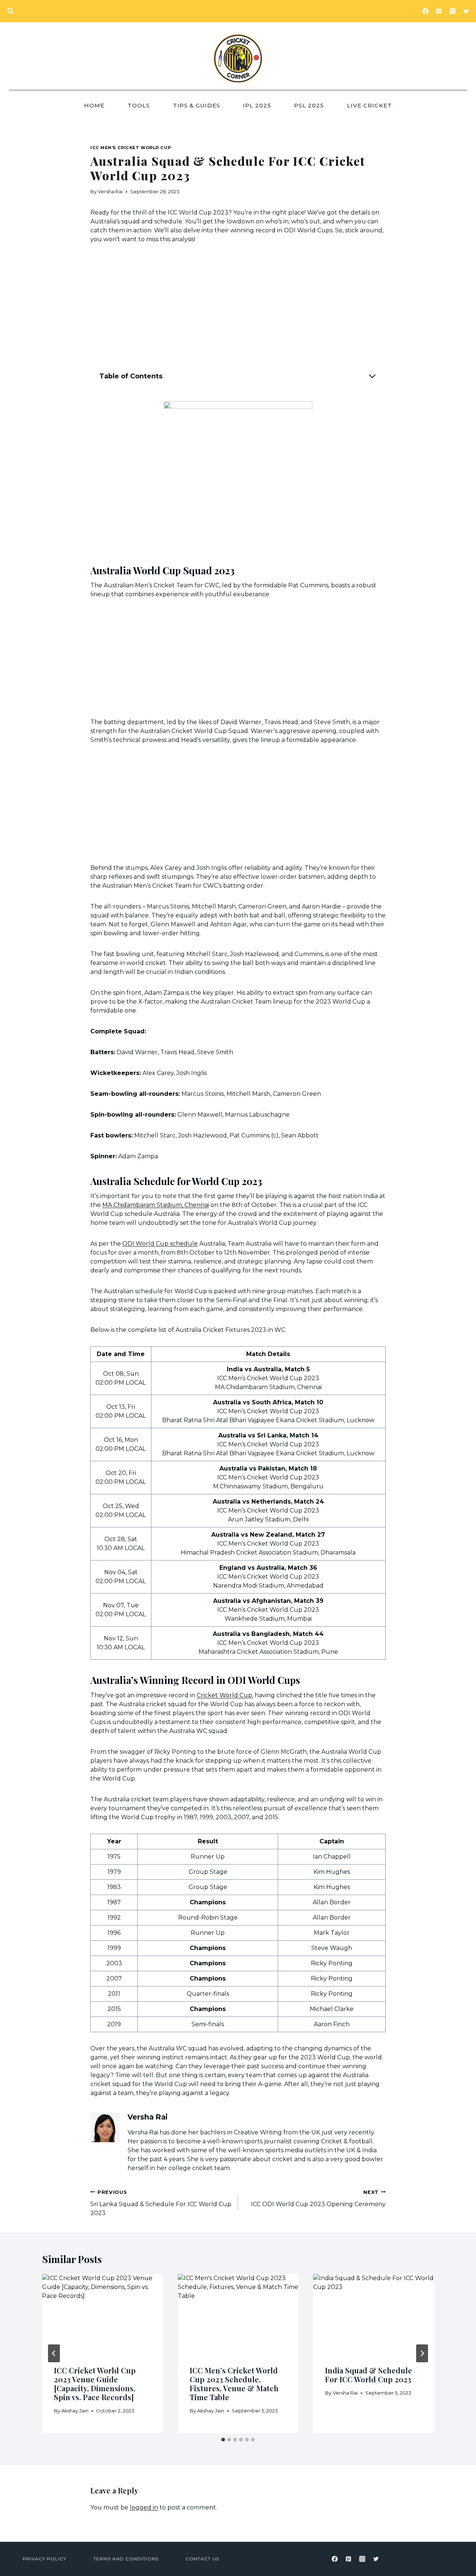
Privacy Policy (44, 2559)
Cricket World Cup (224, 1695)
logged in (144, 2507)
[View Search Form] (10, 11)
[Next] (422, 2353)
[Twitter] (466, 11)
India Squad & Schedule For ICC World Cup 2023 (369, 2375)
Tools (139, 105)
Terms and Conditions (126, 2559)
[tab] (223, 2440)
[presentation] (102, 2314)
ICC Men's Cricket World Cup (131, 148)
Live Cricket (369, 105)
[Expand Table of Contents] (372, 376)
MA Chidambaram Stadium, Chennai (156, 1205)
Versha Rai (110, 192)
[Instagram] (453, 11)
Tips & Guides (197, 105)
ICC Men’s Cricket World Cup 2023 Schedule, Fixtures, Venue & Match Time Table (234, 2384)
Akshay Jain (75, 2411)
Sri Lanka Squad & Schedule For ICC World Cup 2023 (161, 2203)
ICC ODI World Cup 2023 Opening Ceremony (318, 2199)
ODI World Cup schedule (160, 1244)
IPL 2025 (257, 105)
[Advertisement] (238, 308)
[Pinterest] (439, 11)
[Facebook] (425, 11)
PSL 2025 (309, 105)
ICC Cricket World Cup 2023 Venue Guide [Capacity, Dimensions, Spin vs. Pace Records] (95, 2384)
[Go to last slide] (54, 2353)
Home (94, 105)
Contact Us (202, 2559)
